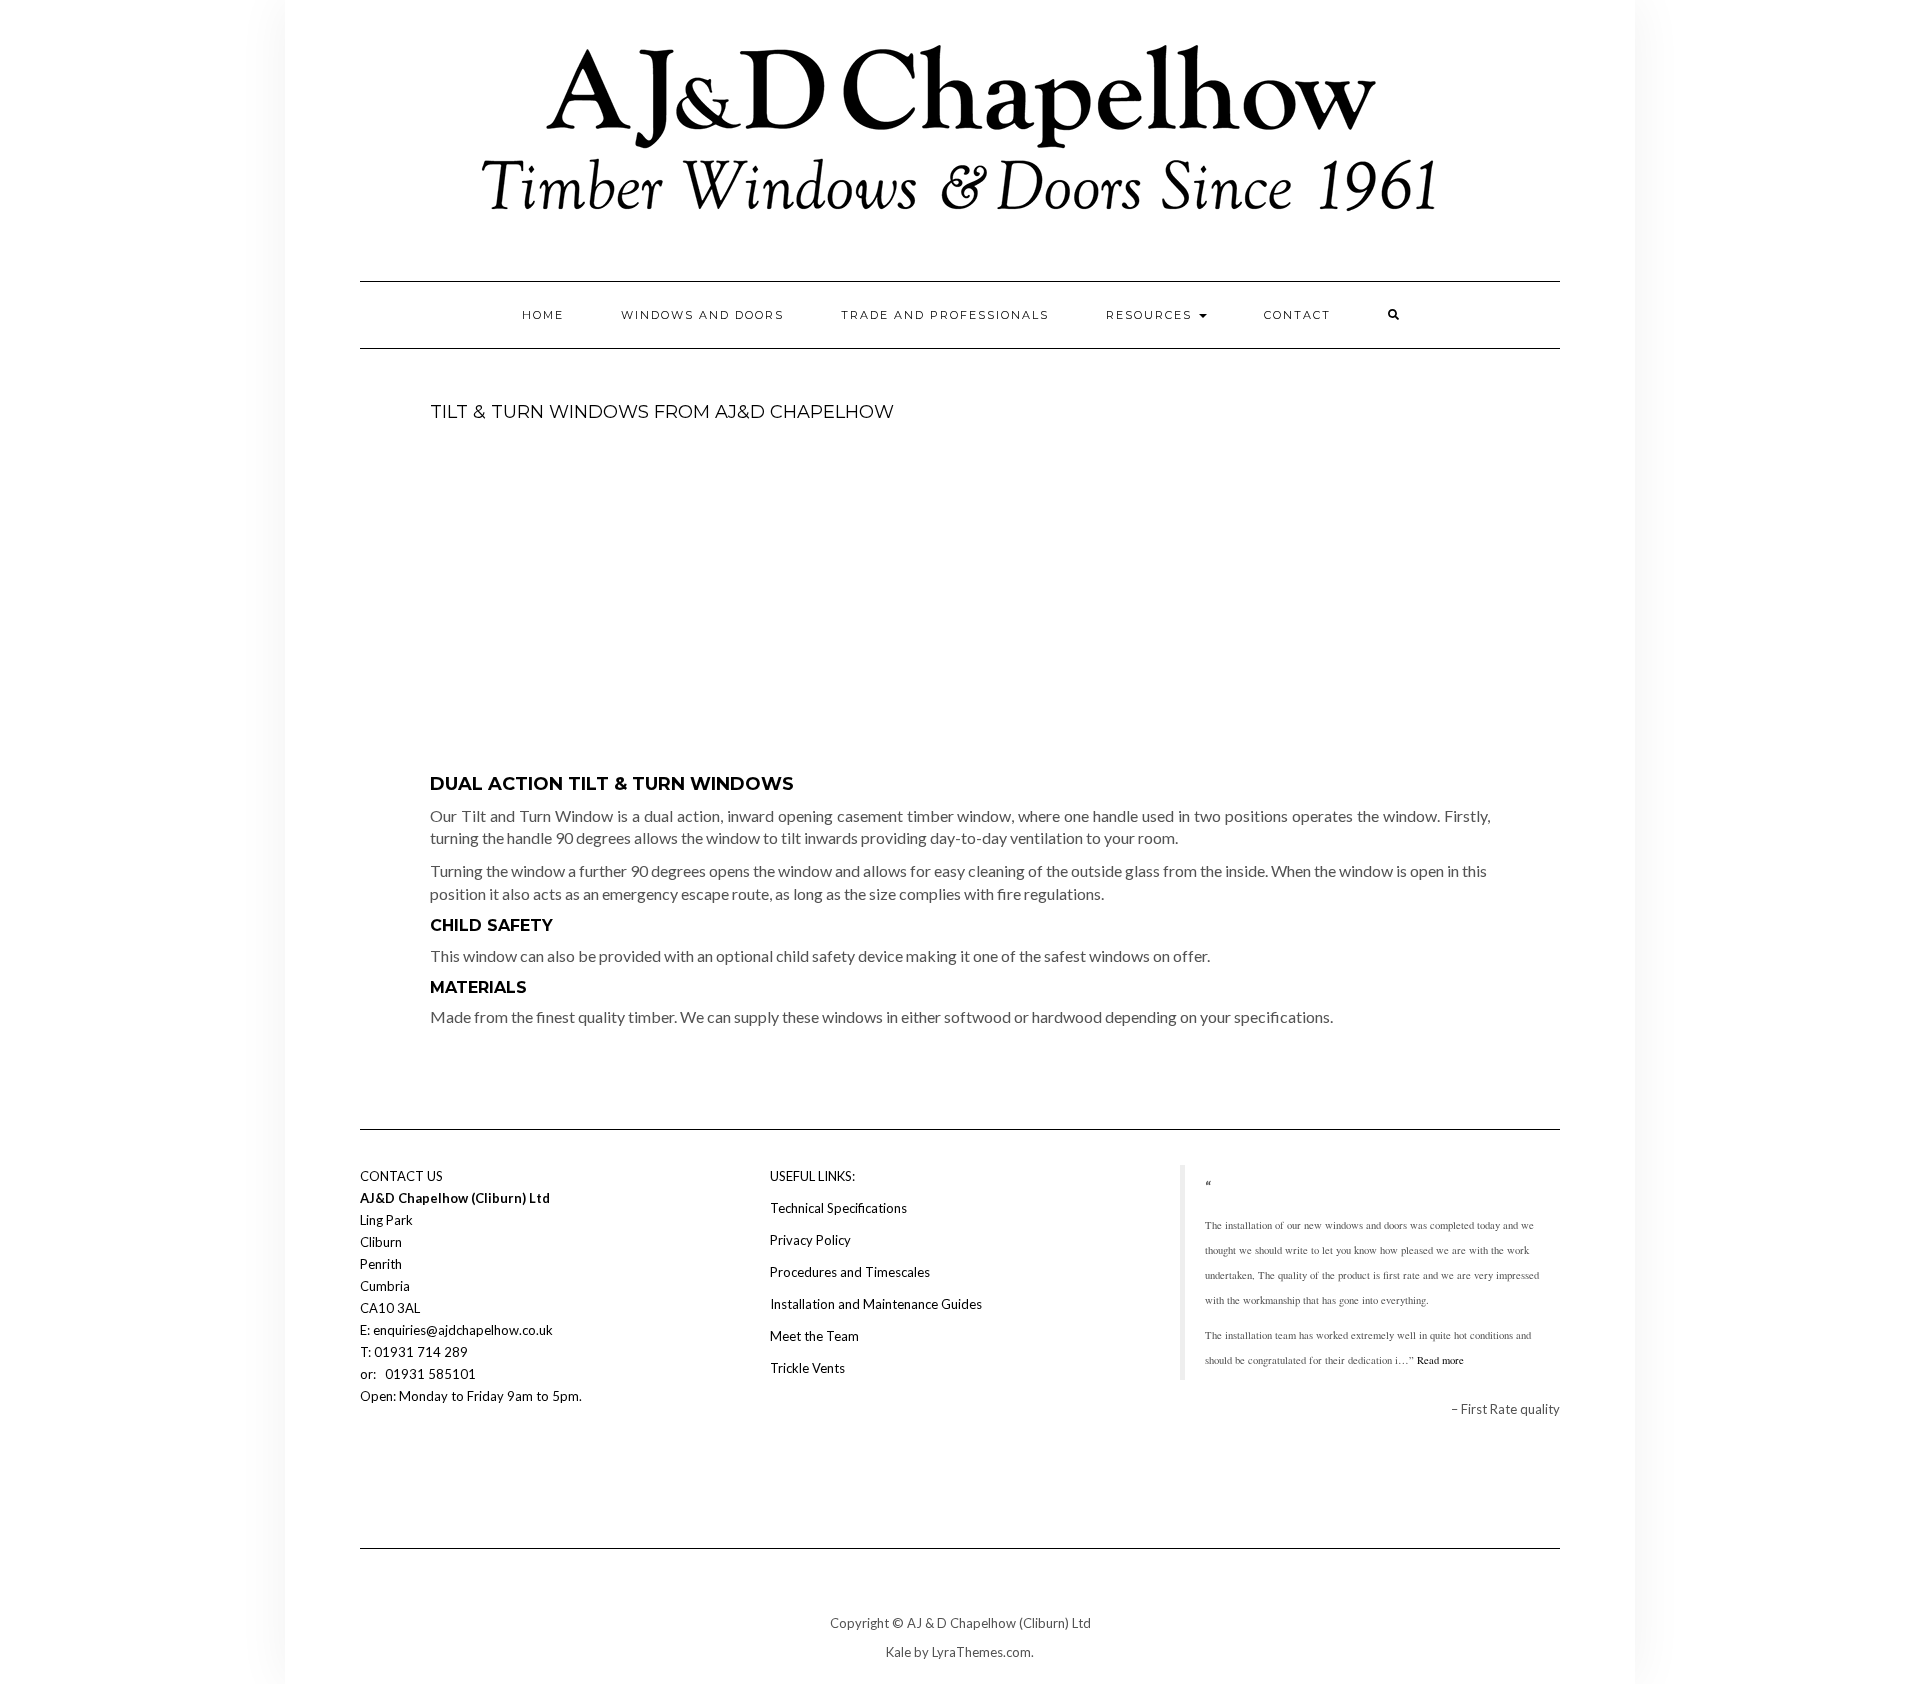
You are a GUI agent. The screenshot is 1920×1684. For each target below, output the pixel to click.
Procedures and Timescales (850, 1272)
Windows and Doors (702, 315)
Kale (898, 1652)
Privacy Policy (810, 1240)
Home (543, 315)
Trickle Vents (807, 1368)
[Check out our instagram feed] (406, 1456)
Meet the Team (814, 1336)
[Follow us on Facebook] (372, 1456)
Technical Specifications (838, 1208)
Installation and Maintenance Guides (876, 1304)
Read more (1440, 1360)
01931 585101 (429, 1374)
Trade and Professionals (945, 315)
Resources (1151, 315)
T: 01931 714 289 (415, 1352)
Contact (1297, 315)
